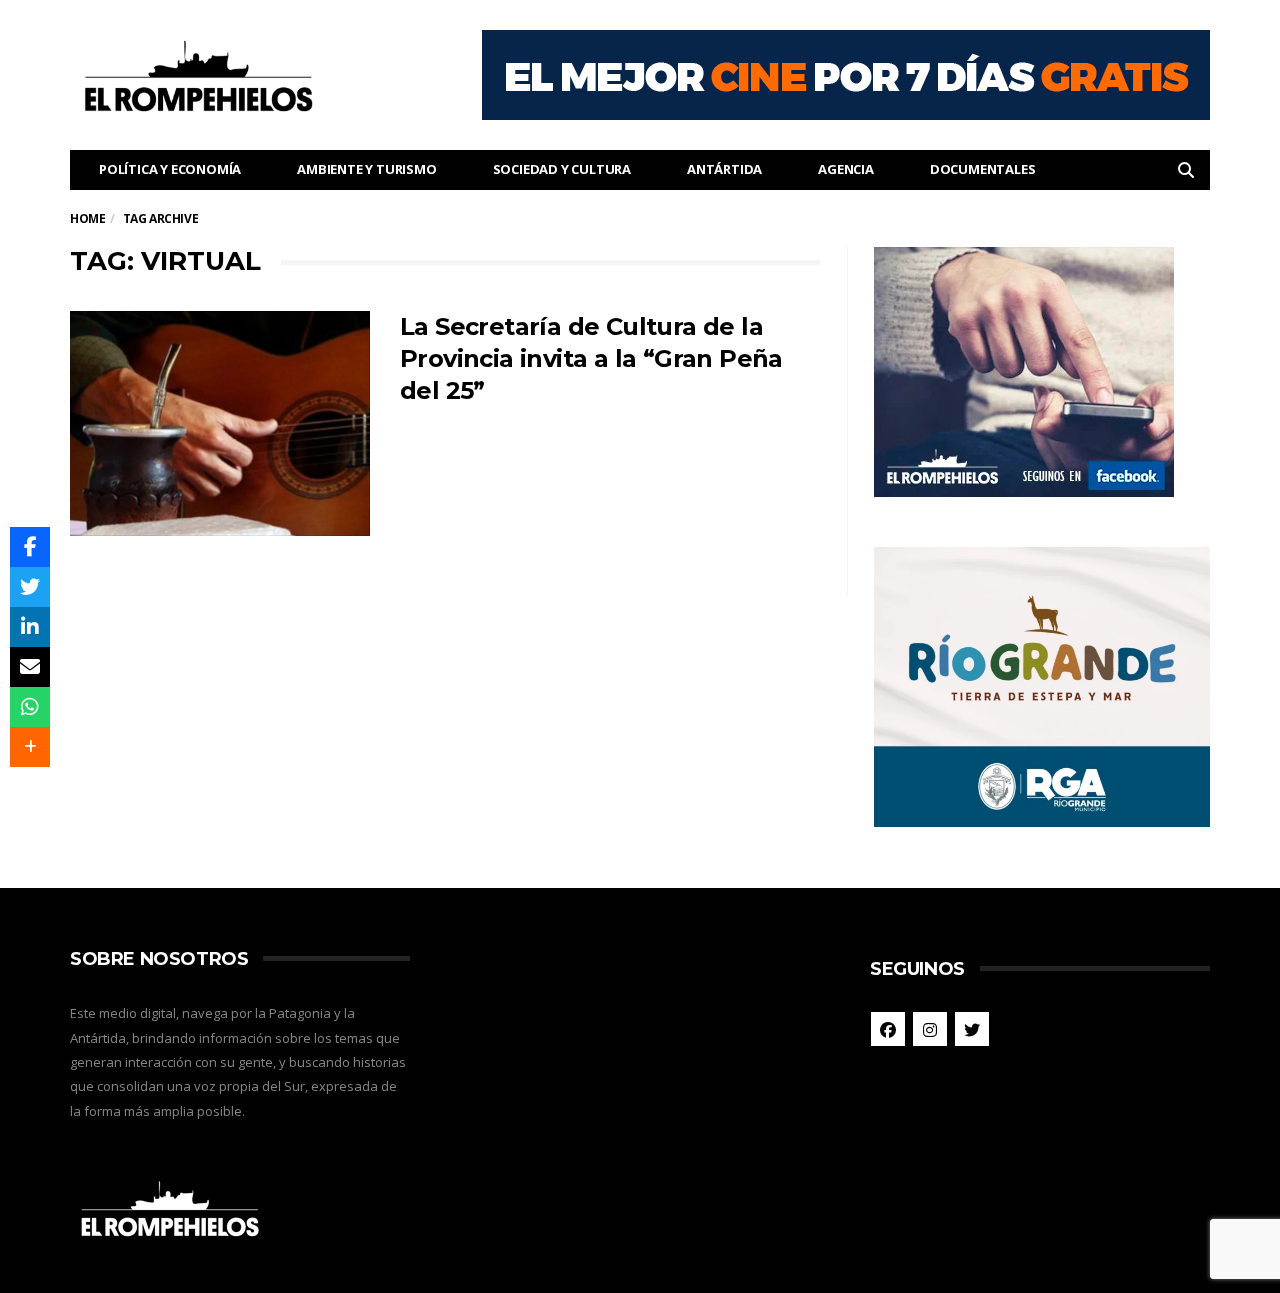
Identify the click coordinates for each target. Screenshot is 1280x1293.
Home (87, 218)
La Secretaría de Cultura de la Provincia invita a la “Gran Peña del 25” (591, 358)
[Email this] (30, 667)
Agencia (846, 169)
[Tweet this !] (30, 587)
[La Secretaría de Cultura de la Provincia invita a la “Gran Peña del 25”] (220, 423)
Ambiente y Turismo (366, 169)
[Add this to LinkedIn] (30, 627)
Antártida (724, 169)
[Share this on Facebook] (30, 547)
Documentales (983, 169)
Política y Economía (170, 169)
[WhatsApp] (30, 707)
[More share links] (30, 747)
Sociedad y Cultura (562, 169)
